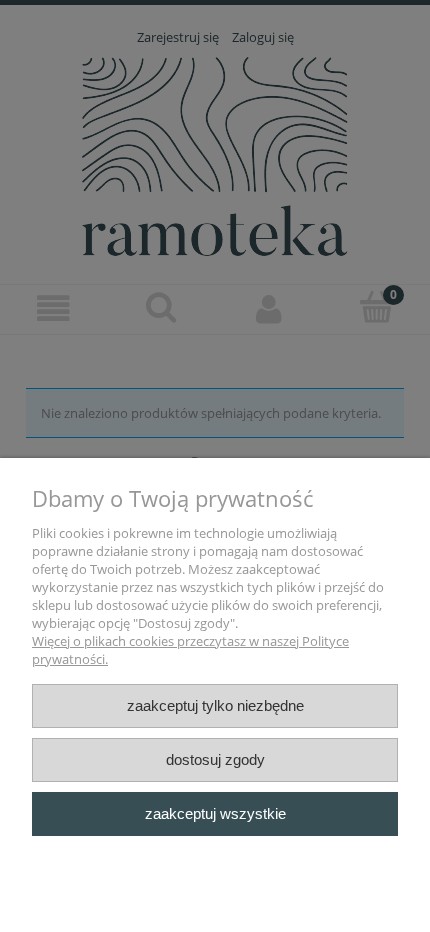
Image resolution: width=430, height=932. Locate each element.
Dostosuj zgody (215, 759)
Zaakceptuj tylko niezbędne (215, 705)
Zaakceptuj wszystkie (215, 813)
